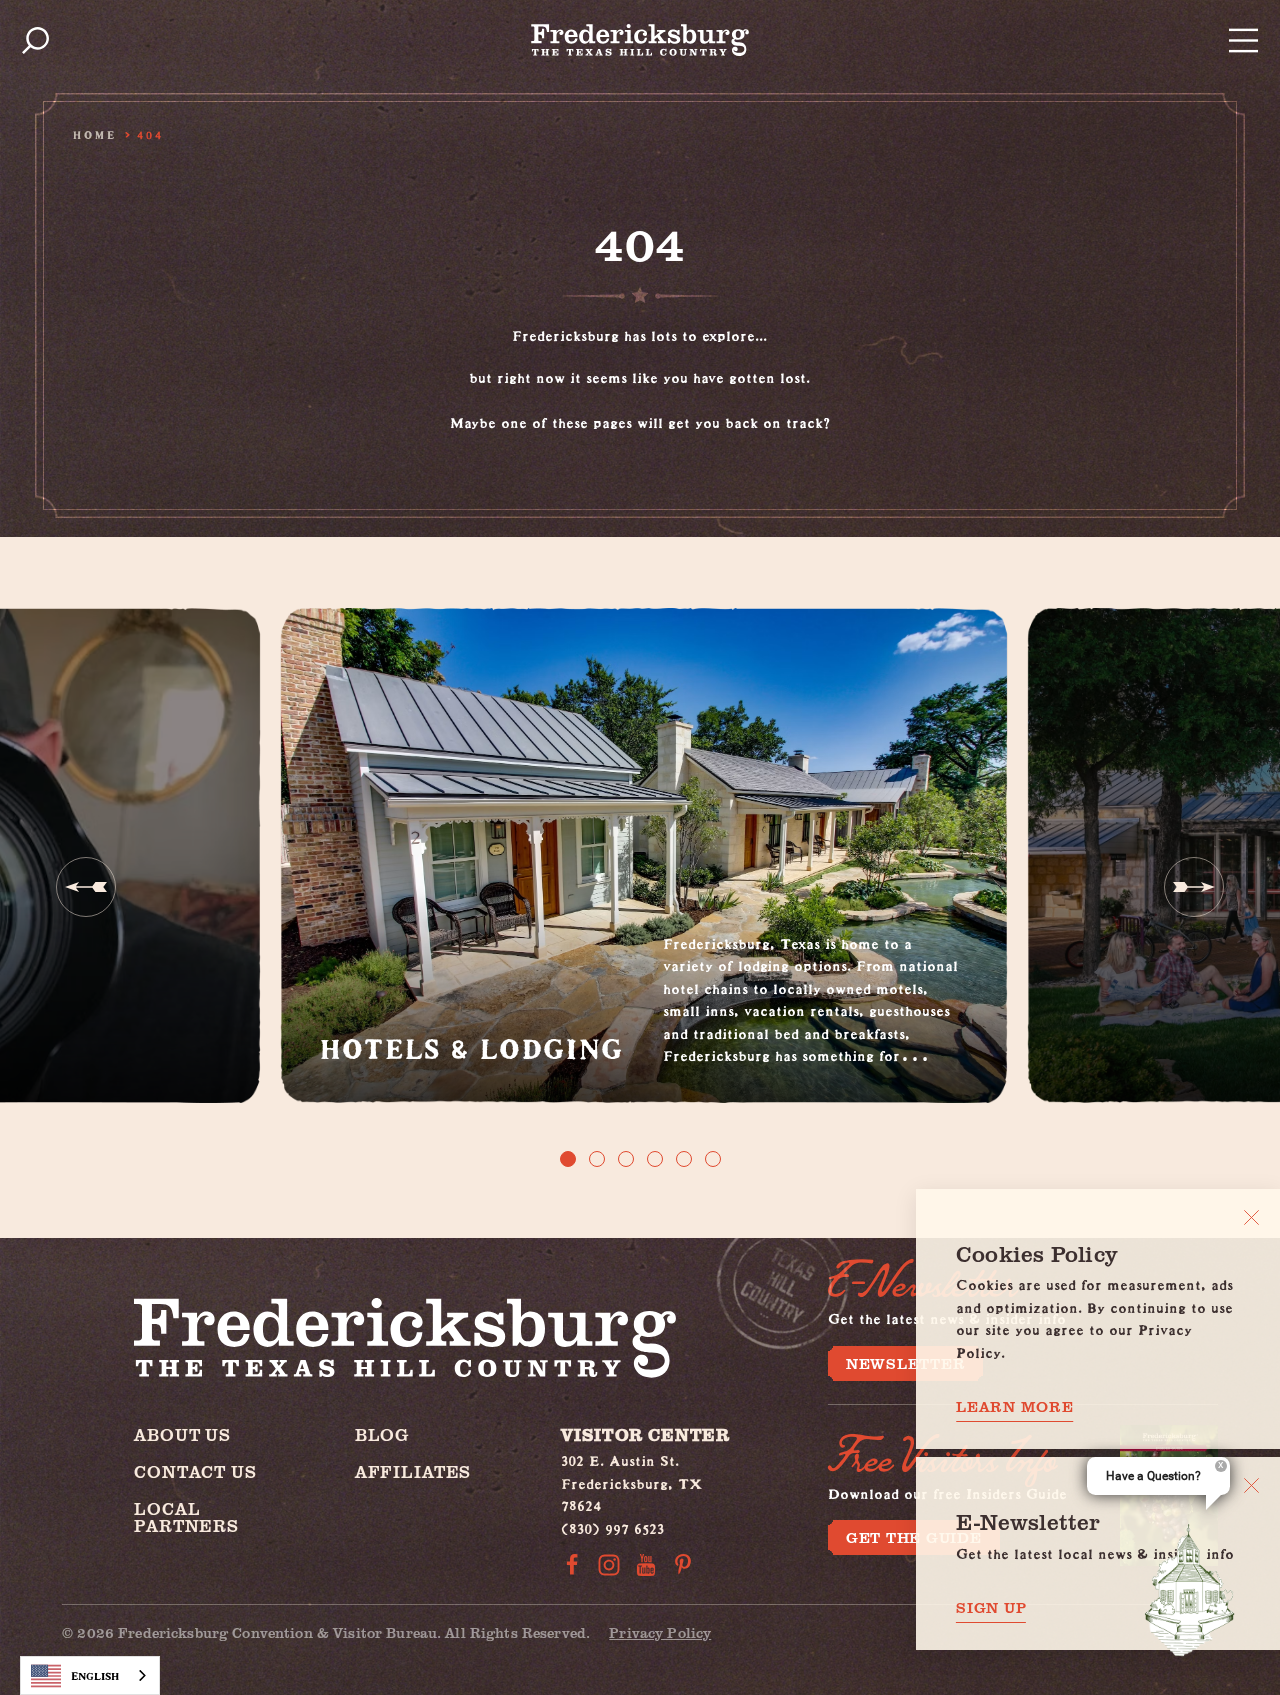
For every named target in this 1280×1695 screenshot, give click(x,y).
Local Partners (186, 1517)
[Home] (640, 40)
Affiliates (413, 1471)
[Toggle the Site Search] (35, 40)
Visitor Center (645, 1434)
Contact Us (195, 1471)
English (95, 1675)
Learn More (1015, 1406)
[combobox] (90, 1675)
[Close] (1251, 1217)
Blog (382, 1434)
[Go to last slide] (86, 887)
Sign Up (991, 1607)
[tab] (568, 1159)
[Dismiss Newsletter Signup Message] (1251, 1485)
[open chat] (1190, 1590)
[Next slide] (1194, 887)
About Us (182, 1434)
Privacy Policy (660, 1632)
